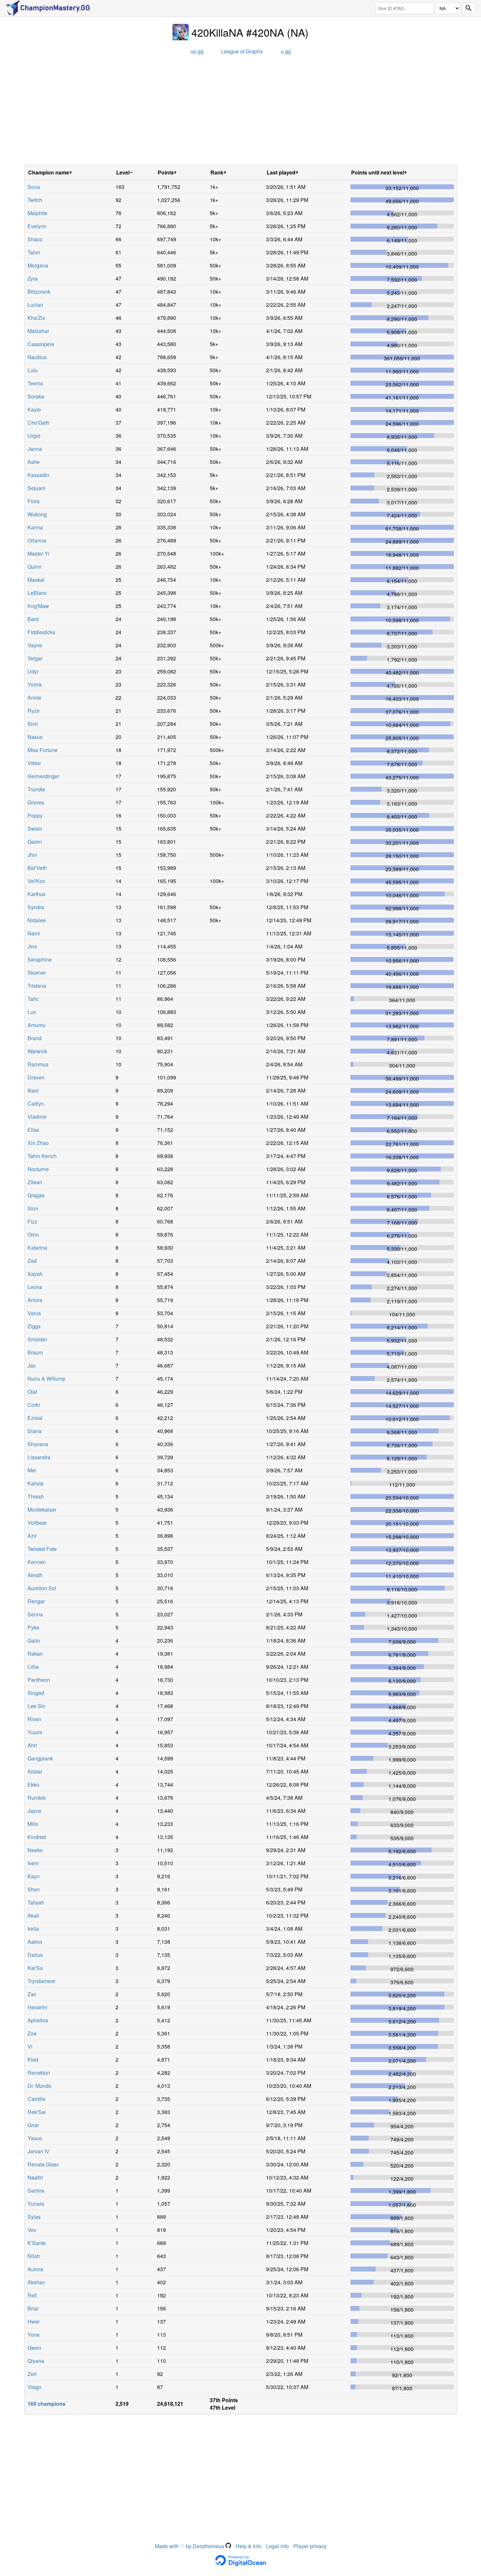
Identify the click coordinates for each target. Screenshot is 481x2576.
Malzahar (38, 331)
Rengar (36, 1601)
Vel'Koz (36, 881)
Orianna (37, 540)
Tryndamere (41, 1981)
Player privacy (310, 2546)
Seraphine (40, 959)
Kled (33, 2060)
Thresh (36, 1496)
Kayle (34, 409)
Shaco (35, 239)
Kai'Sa (35, 1968)
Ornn (33, 1234)
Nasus (35, 737)
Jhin (32, 855)
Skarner (37, 973)
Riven (34, 1719)
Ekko (33, 1785)
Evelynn (37, 226)
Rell (32, 2295)
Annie (34, 698)
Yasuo (35, 2138)
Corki (34, 1405)
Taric (33, 999)
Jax (32, 1365)
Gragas (36, 1195)
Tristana (37, 986)
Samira (36, 2190)
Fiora (34, 501)
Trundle (36, 789)
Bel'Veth (37, 868)
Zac (32, 1994)
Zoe (32, 2033)
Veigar (35, 658)
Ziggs (34, 1326)
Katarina (37, 1248)
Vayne (35, 645)
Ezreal (35, 1418)
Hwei (34, 2321)
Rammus (38, 1064)
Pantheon (39, 1680)
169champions (46, 2404)
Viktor (34, 763)
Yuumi (35, 1732)
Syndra (36, 907)
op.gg (197, 51)
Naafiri (35, 2177)
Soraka (36, 396)
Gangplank (40, 1758)
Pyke (33, 1627)
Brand (35, 1038)
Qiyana (36, 2361)
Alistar (35, 1771)
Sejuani (36, 488)
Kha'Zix (36, 318)
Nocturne (38, 1169)
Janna (35, 449)
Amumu (36, 1025)
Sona (34, 187)
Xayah (35, 1274)
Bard (33, 619)
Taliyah (36, 1902)
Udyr (33, 671)
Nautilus (37, 357)
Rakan (35, 1654)
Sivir (33, 724)
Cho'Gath (38, 423)
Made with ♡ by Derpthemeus (190, 2546)
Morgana (38, 265)
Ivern (33, 1863)
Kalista (36, 1483)
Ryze (34, 711)
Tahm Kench (42, 1156)
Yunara (36, 2204)
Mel (32, 1470)
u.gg (286, 51)
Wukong (37, 514)
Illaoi (33, 1090)
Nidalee (37, 920)
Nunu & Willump (46, 1379)
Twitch (35, 200)
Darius (35, 1955)
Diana (35, 1431)
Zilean (35, 1182)
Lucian (35, 305)
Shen (34, 1889)
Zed (32, 1261)
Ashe (34, 462)
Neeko (35, 1850)
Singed (36, 1693)
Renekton (39, 2073)
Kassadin (38, 475)
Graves (36, 802)
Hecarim (37, 2007)
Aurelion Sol (42, 1588)
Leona (35, 1287)
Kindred (37, 1837)
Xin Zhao (38, 1143)
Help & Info (249, 2546)
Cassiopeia (41, 344)
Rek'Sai (37, 2112)
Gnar (33, 2125)
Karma (35, 527)
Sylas (34, 2217)
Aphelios (38, 2020)
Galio (34, 1640)
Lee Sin (36, 1706)
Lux (32, 1012)
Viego (34, 2387)
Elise (33, 1130)
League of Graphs (242, 51)
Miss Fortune (43, 750)
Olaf (32, 1392)
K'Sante (37, 2243)
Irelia (33, 1929)
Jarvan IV (38, 2151)
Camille (36, 2099)
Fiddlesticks (41, 632)
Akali (33, 1915)
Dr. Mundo (39, 2086)
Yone (34, 2335)
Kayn (34, 1876)
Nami (34, 933)
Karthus (36, 894)
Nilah (34, 2256)
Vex (32, 2230)
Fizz (32, 1221)
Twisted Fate (42, 1549)
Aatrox (35, 1942)
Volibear (37, 1523)
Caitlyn (36, 1104)
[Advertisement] (240, 112)
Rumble (37, 1798)
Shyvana (38, 1444)
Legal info (277, 2546)
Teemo (35, 383)
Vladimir (37, 1117)
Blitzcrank (39, 292)
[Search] (469, 8)
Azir (32, 1536)
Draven (36, 1077)
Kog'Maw (38, 606)
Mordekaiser (42, 1509)
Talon (34, 252)
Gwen (34, 2348)
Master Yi (38, 553)
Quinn (35, 567)
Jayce (34, 1811)
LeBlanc (37, 593)
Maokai (36, 580)
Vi (30, 2046)
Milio (33, 1824)
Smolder (37, 1339)
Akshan (36, 2282)
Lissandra (39, 1457)
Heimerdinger (43, 776)
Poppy (35, 815)
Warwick (37, 1051)
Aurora (35, 2269)
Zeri (32, 2374)
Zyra (33, 278)
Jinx (32, 946)
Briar (33, 2308)
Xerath (35, 1575)
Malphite (37, 213)
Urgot (34, 436)
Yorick (35, 684)
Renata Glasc (43, 2164)
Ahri (32, 1745)
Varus (34, 1313)
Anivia (35, 1300)
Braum (35, 1352)
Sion (33, 1208)
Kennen (37, 1562)
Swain (35, 828)
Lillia (33, 1667)
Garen (35, 842)
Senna (35, 1614)
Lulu (33, 370)
